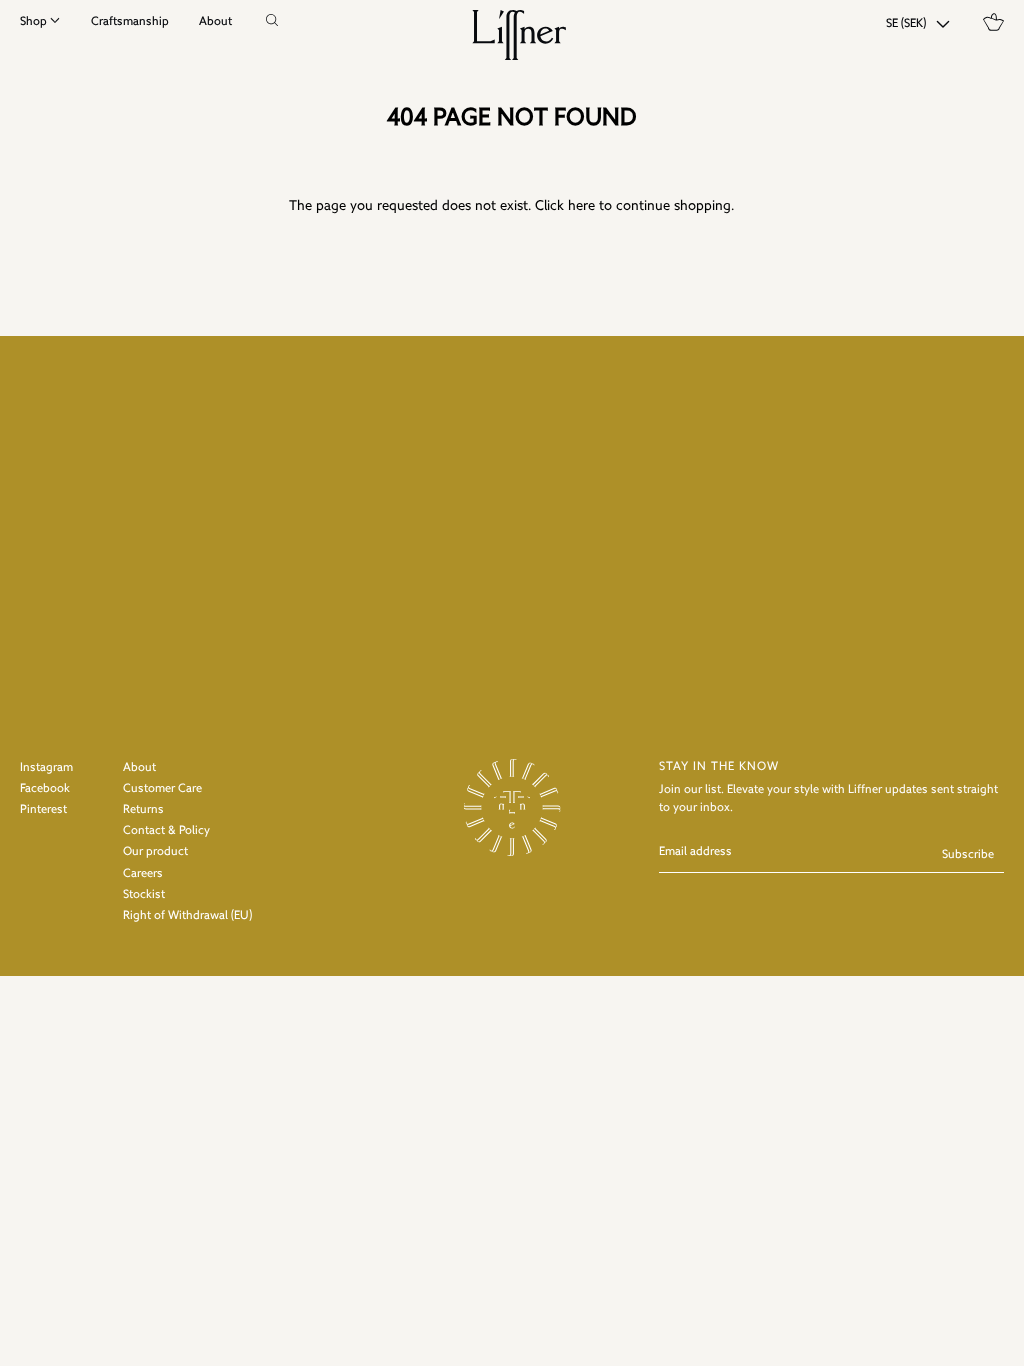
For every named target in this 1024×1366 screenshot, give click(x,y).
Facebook (45, 789)
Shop (33, 22)
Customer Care (162, 789)
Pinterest (43, 810)
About (215, 22)
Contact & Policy (166, 831)
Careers (143, 874)
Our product (155, 852)
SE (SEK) (906, 24)
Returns (143, 810)
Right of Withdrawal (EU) (187, 916)
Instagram (46, 768)
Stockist (144, 895)
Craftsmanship (130, 22)
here (581, 206)
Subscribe (968, 855)
